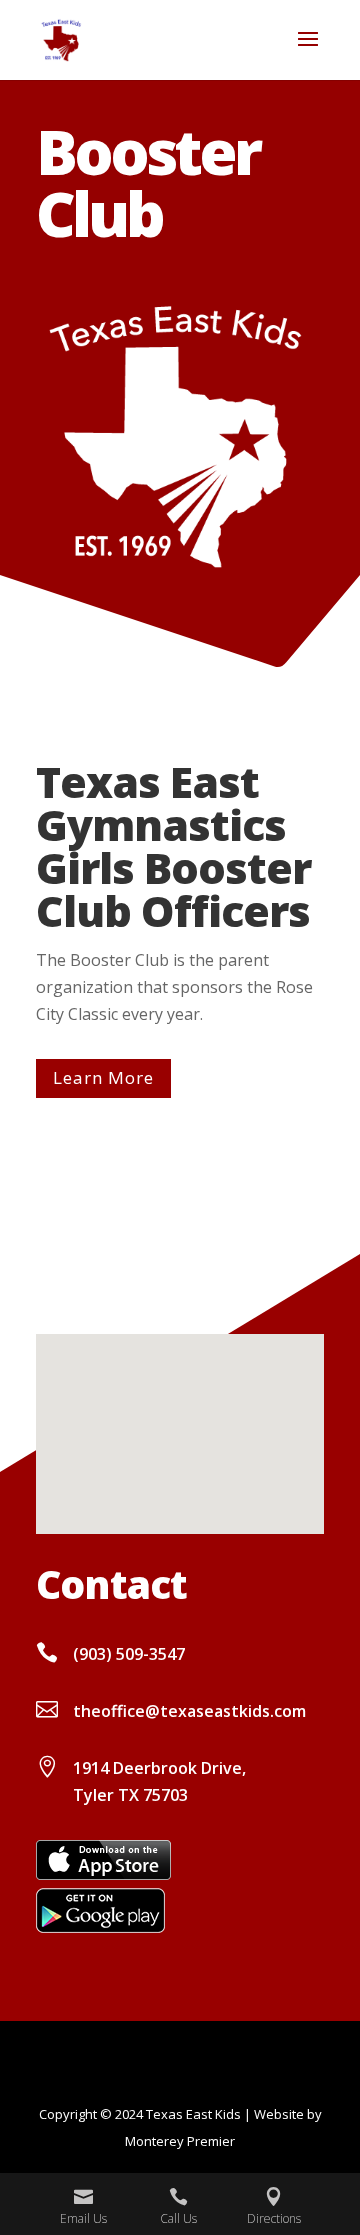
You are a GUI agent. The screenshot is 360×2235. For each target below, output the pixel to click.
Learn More (103, 1077)
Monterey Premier (180, 2141)
